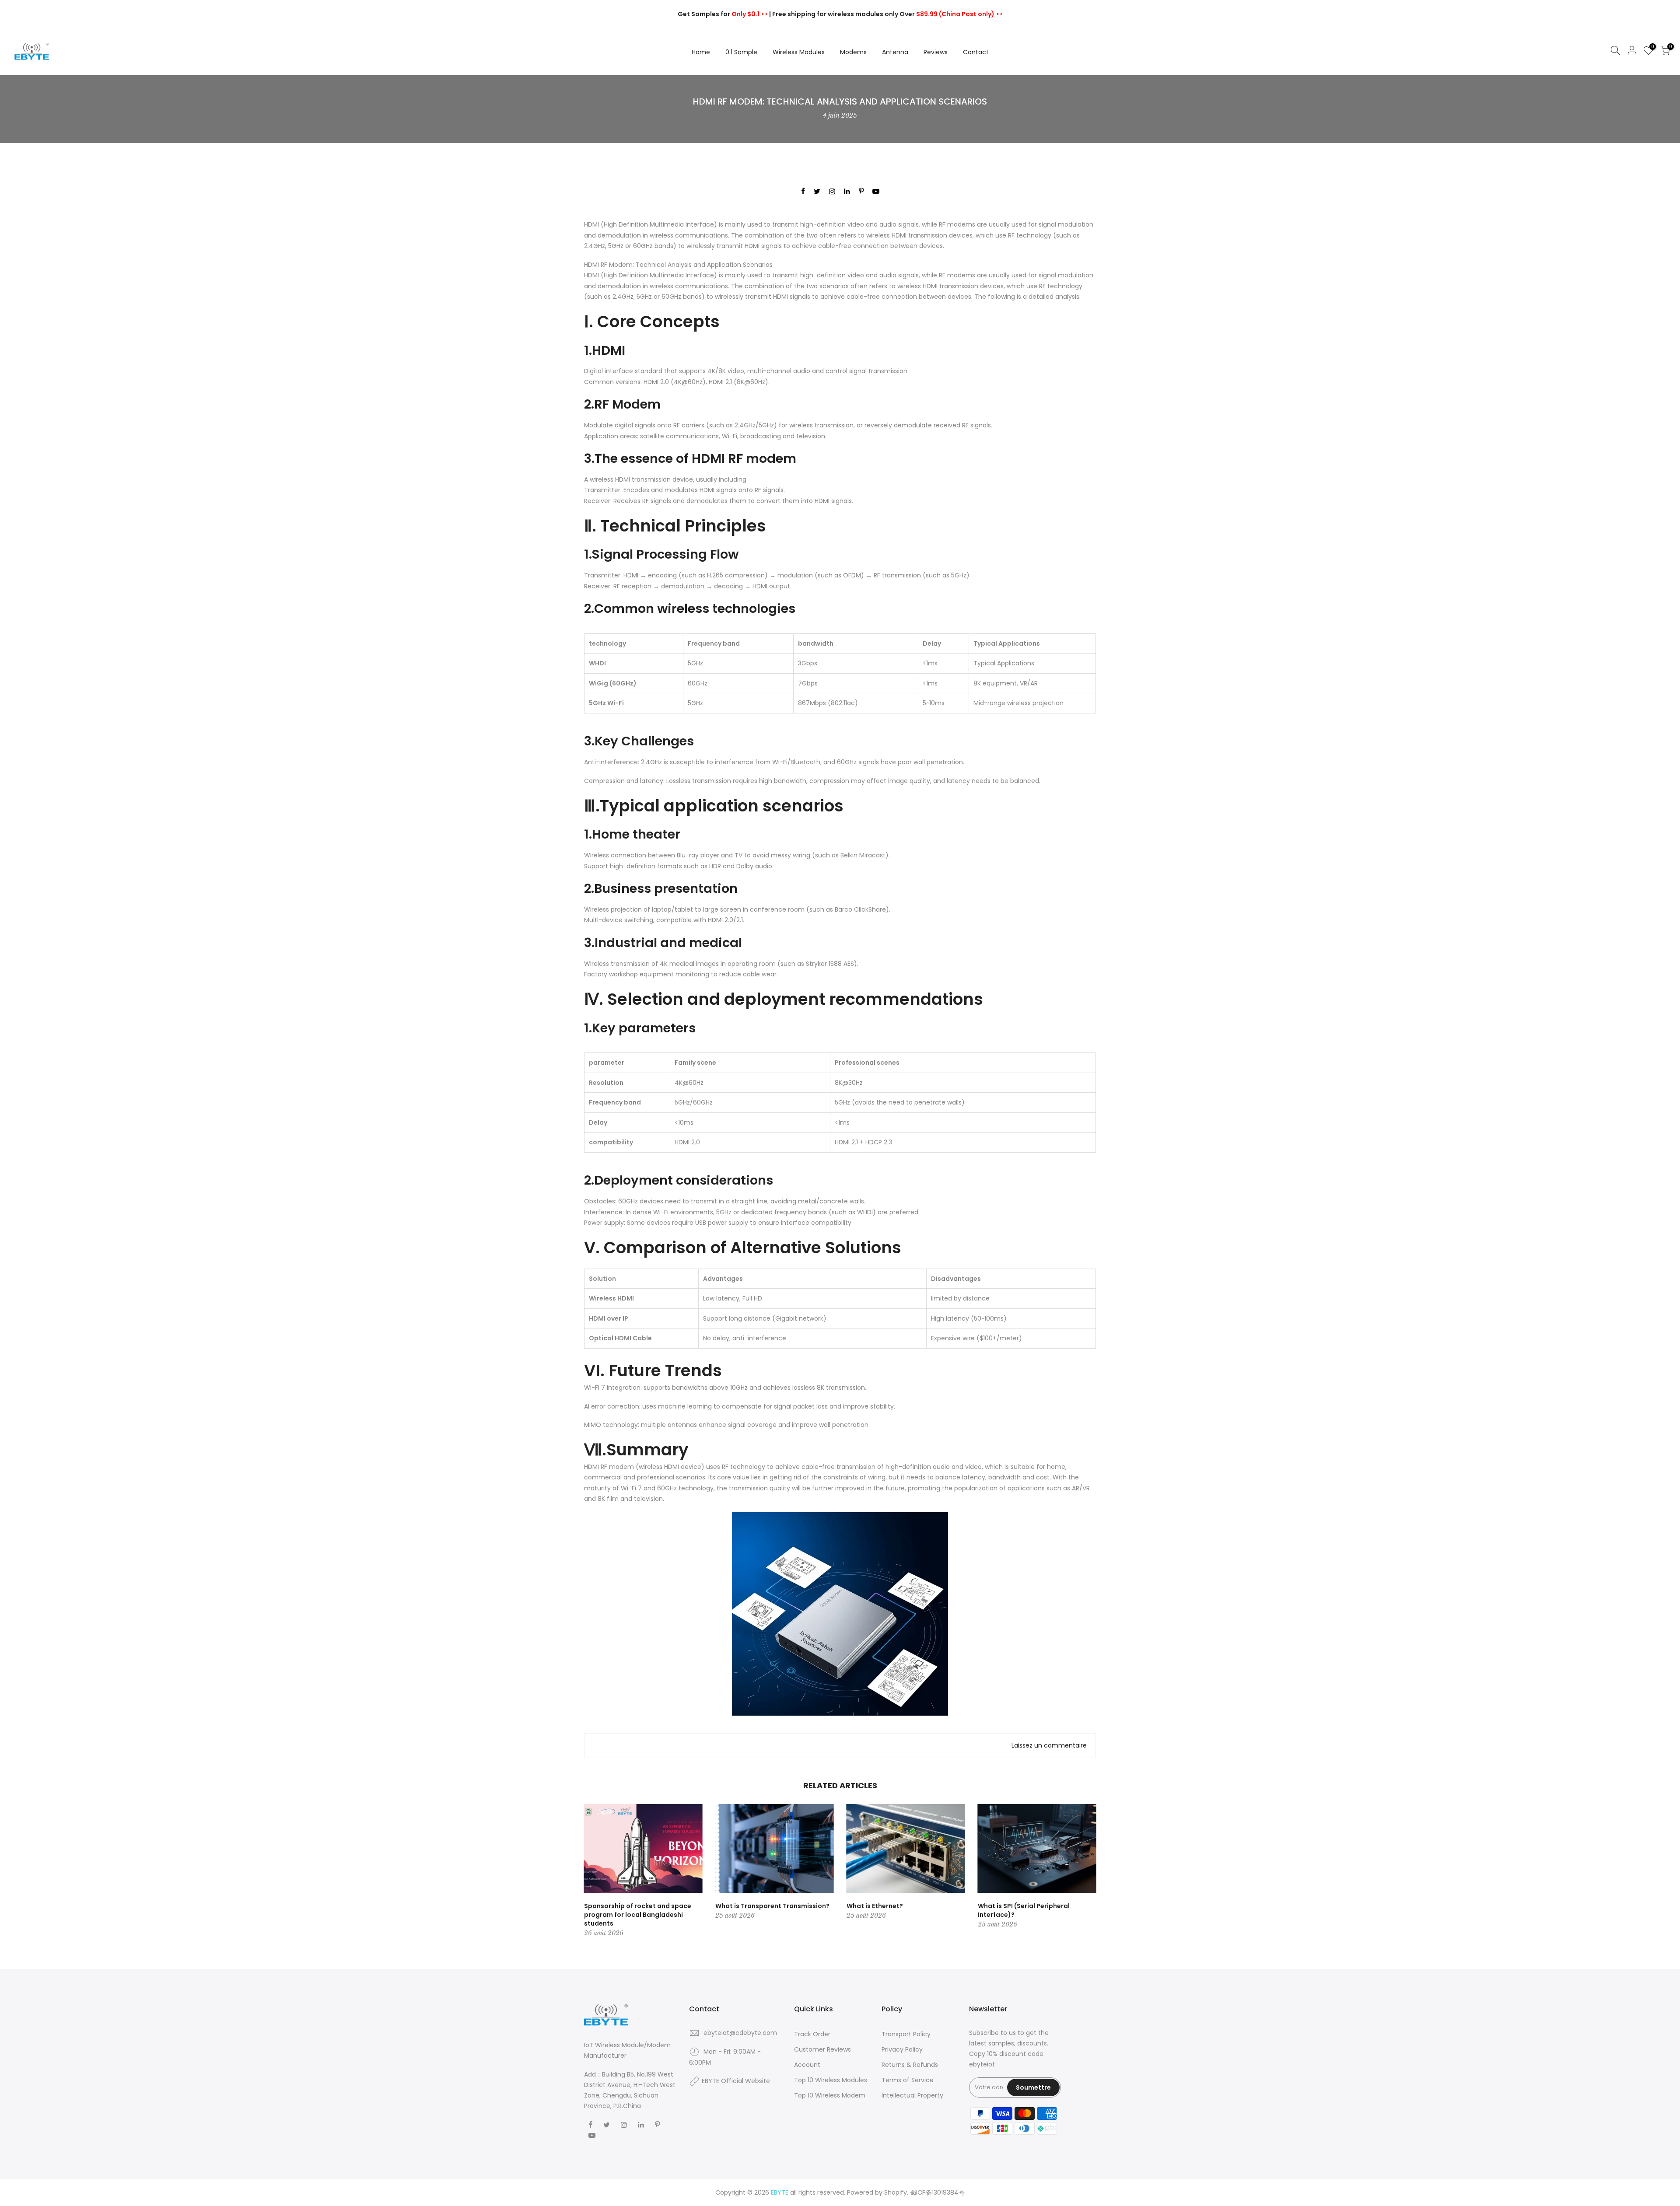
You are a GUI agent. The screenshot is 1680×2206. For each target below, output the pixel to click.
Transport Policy (906, 2034)
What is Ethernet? (875, 1906)
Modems (853, 52)
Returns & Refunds (910, 2065)
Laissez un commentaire (1049, 1745)
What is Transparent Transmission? (772, 1906)
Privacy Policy (902, 2049)
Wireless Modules (799, 52)
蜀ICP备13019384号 (937, 2192)
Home (701, 52)
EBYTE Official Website (736, 2081)
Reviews (936, 52)
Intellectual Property (912, 2095)
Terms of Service (908, 2080)
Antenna (895, 52)
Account (807, 2065)
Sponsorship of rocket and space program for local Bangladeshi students (638, 1915)
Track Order (812, 2034)
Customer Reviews (822, 2049)
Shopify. (896, 2192)
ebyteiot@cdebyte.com (740, 2033)
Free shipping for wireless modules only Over (887, 14)
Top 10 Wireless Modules (831, 2080)
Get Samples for (723, 14)
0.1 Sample (741, 52)
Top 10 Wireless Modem (830, 2095)
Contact (976, 52)
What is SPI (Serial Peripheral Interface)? (1024, 1910)
